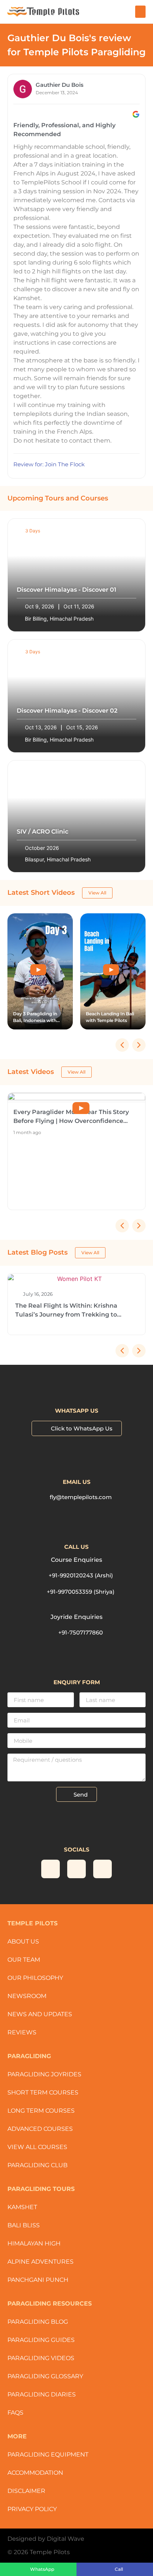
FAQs (15, 2413)
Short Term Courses (43, 2092)
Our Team (24, 1960)
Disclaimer (26, 2491)
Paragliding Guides (41, 2340)
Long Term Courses (41, 2111)
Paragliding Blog (38, 2322)
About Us (23, 1941)
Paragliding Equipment (48, 2455)
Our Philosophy (35, 1978)
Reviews (22, 2032)
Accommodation (35, 2473)
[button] (140, 12)
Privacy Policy (32, 2509)
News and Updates (40, 2014)
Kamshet (22, 2207)
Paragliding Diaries (42, 2394)
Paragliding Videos (41, 2358)
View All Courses (37, 2147)
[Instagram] (51, 1869)
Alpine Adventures (40, 2262)
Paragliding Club (38, 2165)
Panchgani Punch (38, 2280)
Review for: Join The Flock (49, 464)
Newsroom (27, 1996)
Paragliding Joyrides (44, 2074)
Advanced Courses (40, 2129)
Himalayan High (34, 2243)
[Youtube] (76, 1869)
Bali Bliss (24, 2225)
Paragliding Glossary (45, 2376)
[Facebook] (102, 1869)
